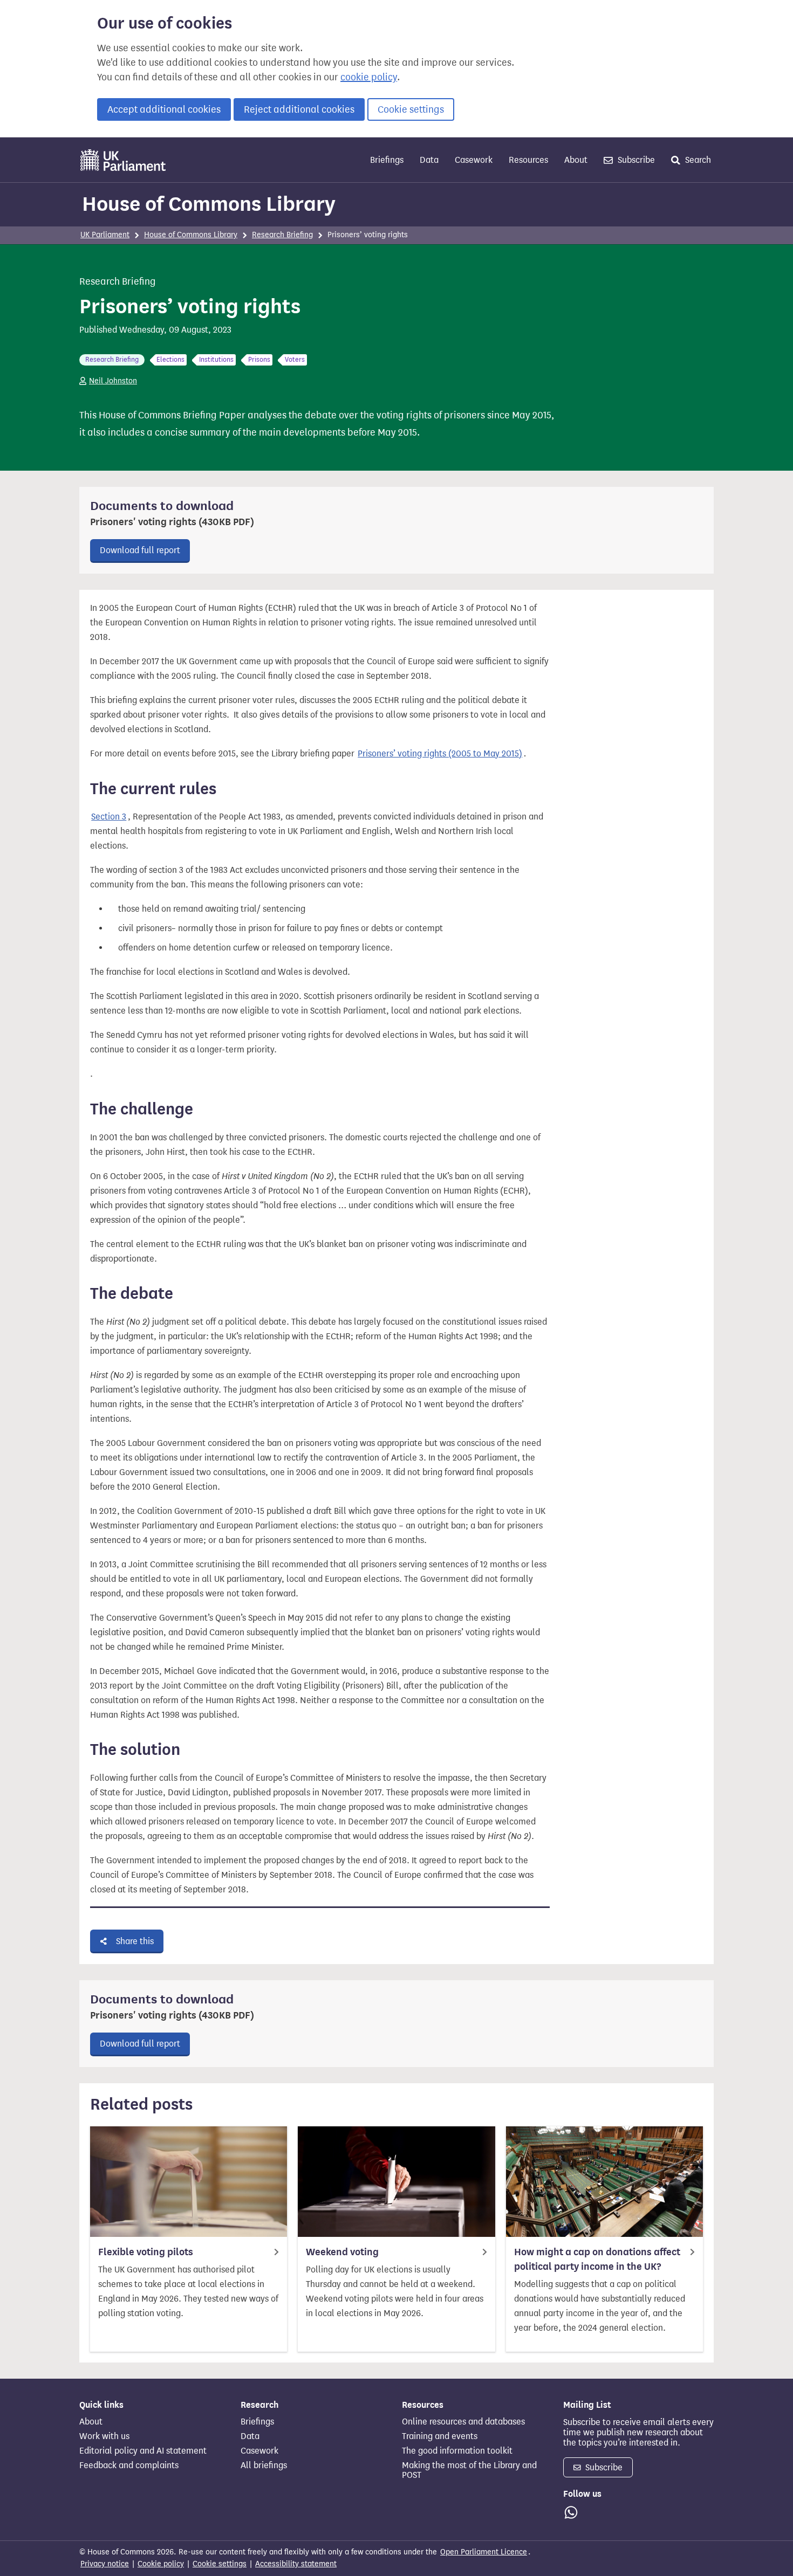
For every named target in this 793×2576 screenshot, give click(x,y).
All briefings (264, 2465)
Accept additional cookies (164, 109)
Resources (528, 160)
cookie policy (369, 77)
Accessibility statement (296, 2564)
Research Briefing (282, 235)
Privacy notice (105, 2564)
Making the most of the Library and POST (469, 2470)
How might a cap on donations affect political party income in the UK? (597, 2259)
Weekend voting (342, 2252)
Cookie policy (161, 2564)
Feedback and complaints (129, 2465)
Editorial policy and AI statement (143, 2451)
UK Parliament (105, 235)
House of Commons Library (209, 204)
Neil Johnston (113, 381)
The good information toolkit (457, 2451)
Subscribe (635, 160)
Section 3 (109, 817)
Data (429, 160)
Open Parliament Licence (484, 2552)
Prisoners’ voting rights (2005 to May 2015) (440, 753)
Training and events (440, 2436)
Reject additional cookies (299, 109)
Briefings (387, 160)
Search (697, 160)
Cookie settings (411, 109)
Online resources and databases (463, 2422)
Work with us (104, 2436)
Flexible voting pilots (146, 2252)
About (576, 160)
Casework (474, 160)
